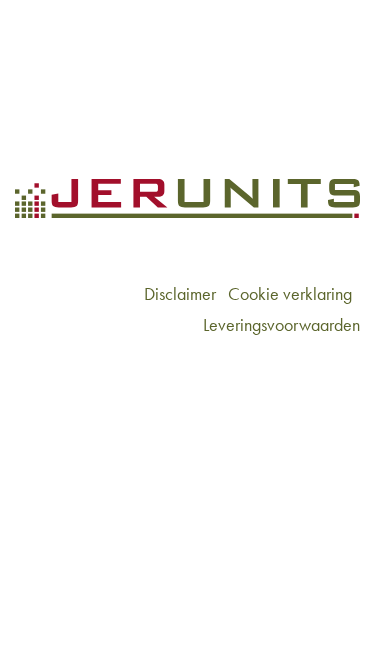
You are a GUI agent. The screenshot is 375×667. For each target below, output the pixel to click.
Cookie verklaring (290, 293)
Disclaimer (180, 293)
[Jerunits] (99, 50)
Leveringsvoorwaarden (281, 324)
